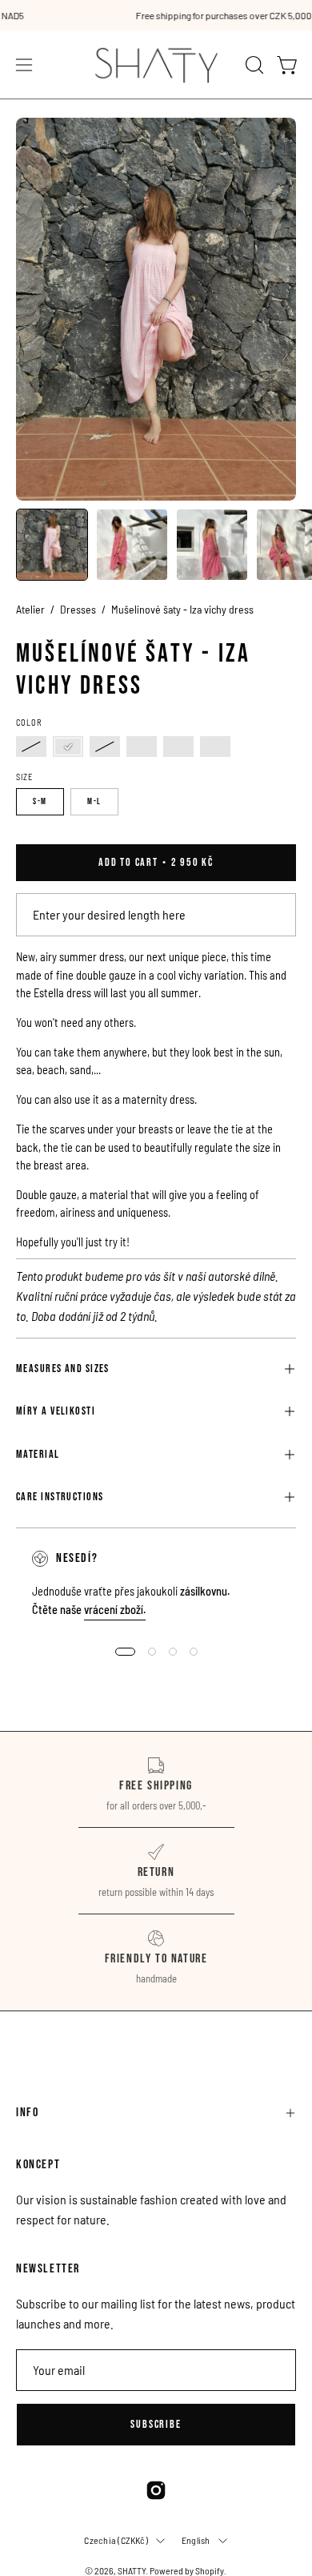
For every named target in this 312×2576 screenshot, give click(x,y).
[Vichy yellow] (142, 747)
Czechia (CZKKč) (116, 2540)
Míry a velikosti (56, 1411)
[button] (253, 65)
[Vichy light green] (105, 747)
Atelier (30, 609)
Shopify (210, 2570)
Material (38, 1454)
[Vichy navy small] (178, 747)
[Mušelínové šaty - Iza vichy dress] (52, 545)
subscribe (156, 2424)
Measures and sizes (63, 1368)
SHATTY (132, 2570)
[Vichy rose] (68, 747)
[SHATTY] (156, 64)
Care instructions (60, 1497)
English (196, 2540)
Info (27, 2113)
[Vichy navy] (215, 747)
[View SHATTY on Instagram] (156, 2490)
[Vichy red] (31, 747)
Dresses (78, 609)
